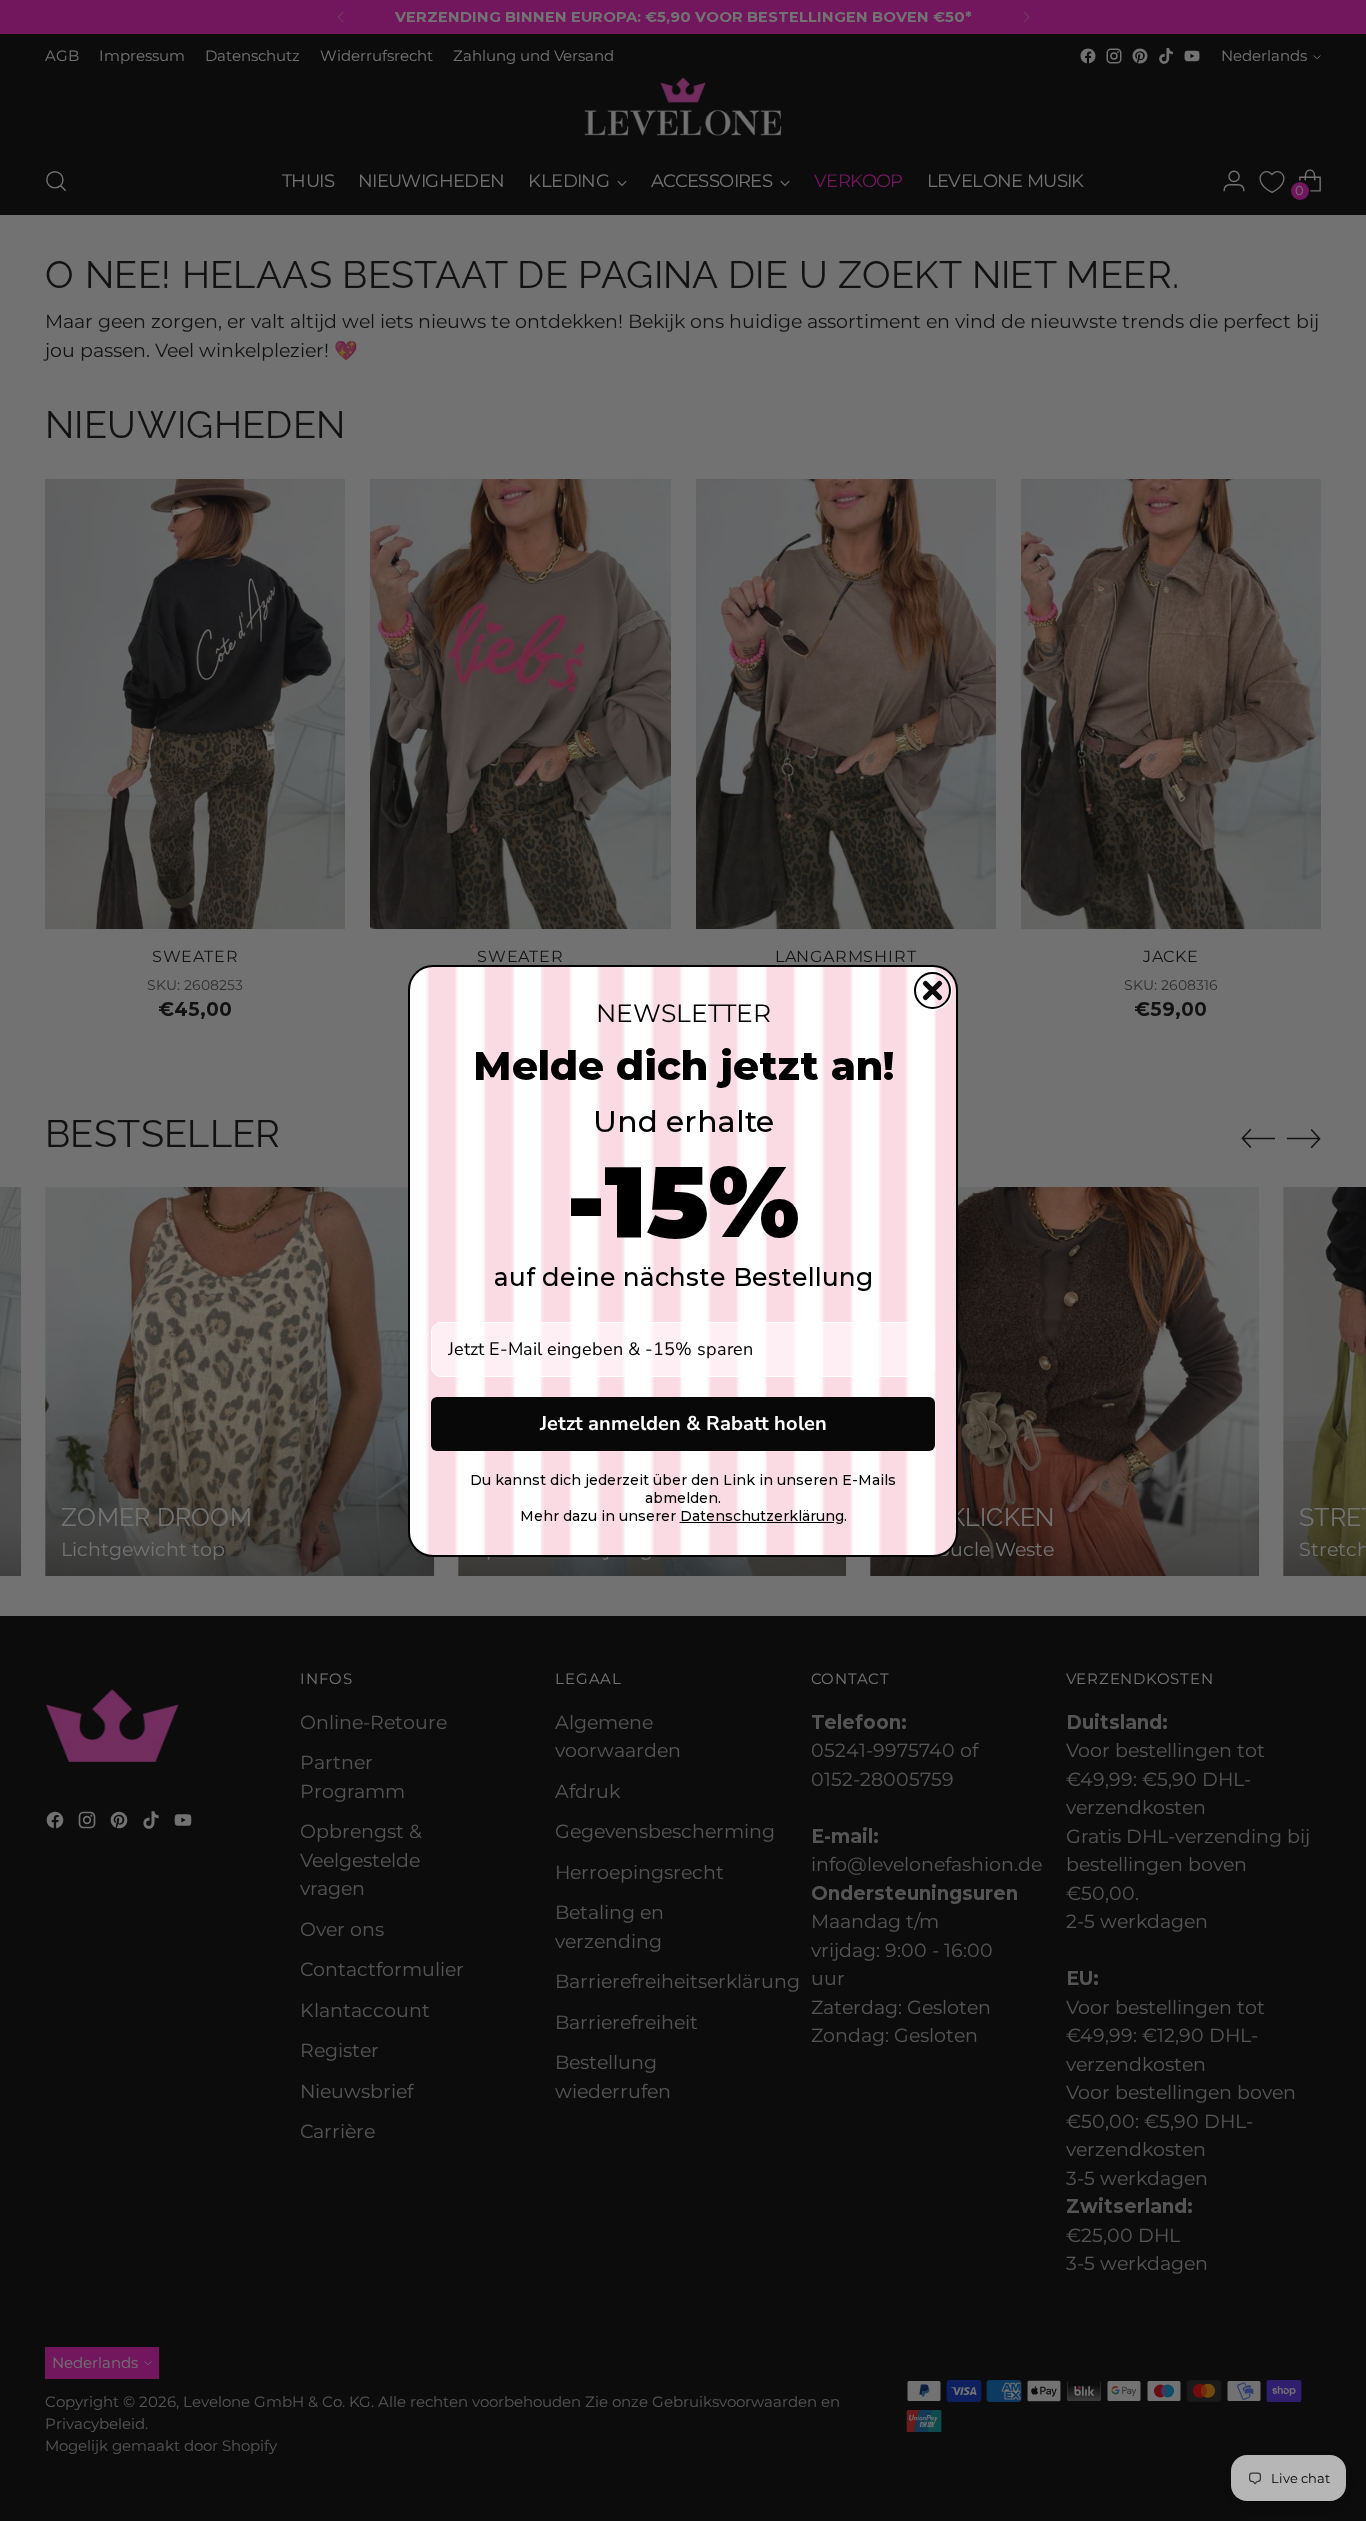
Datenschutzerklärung (762, 1516)
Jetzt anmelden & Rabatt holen (683, 1423)
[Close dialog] (932, 990)
